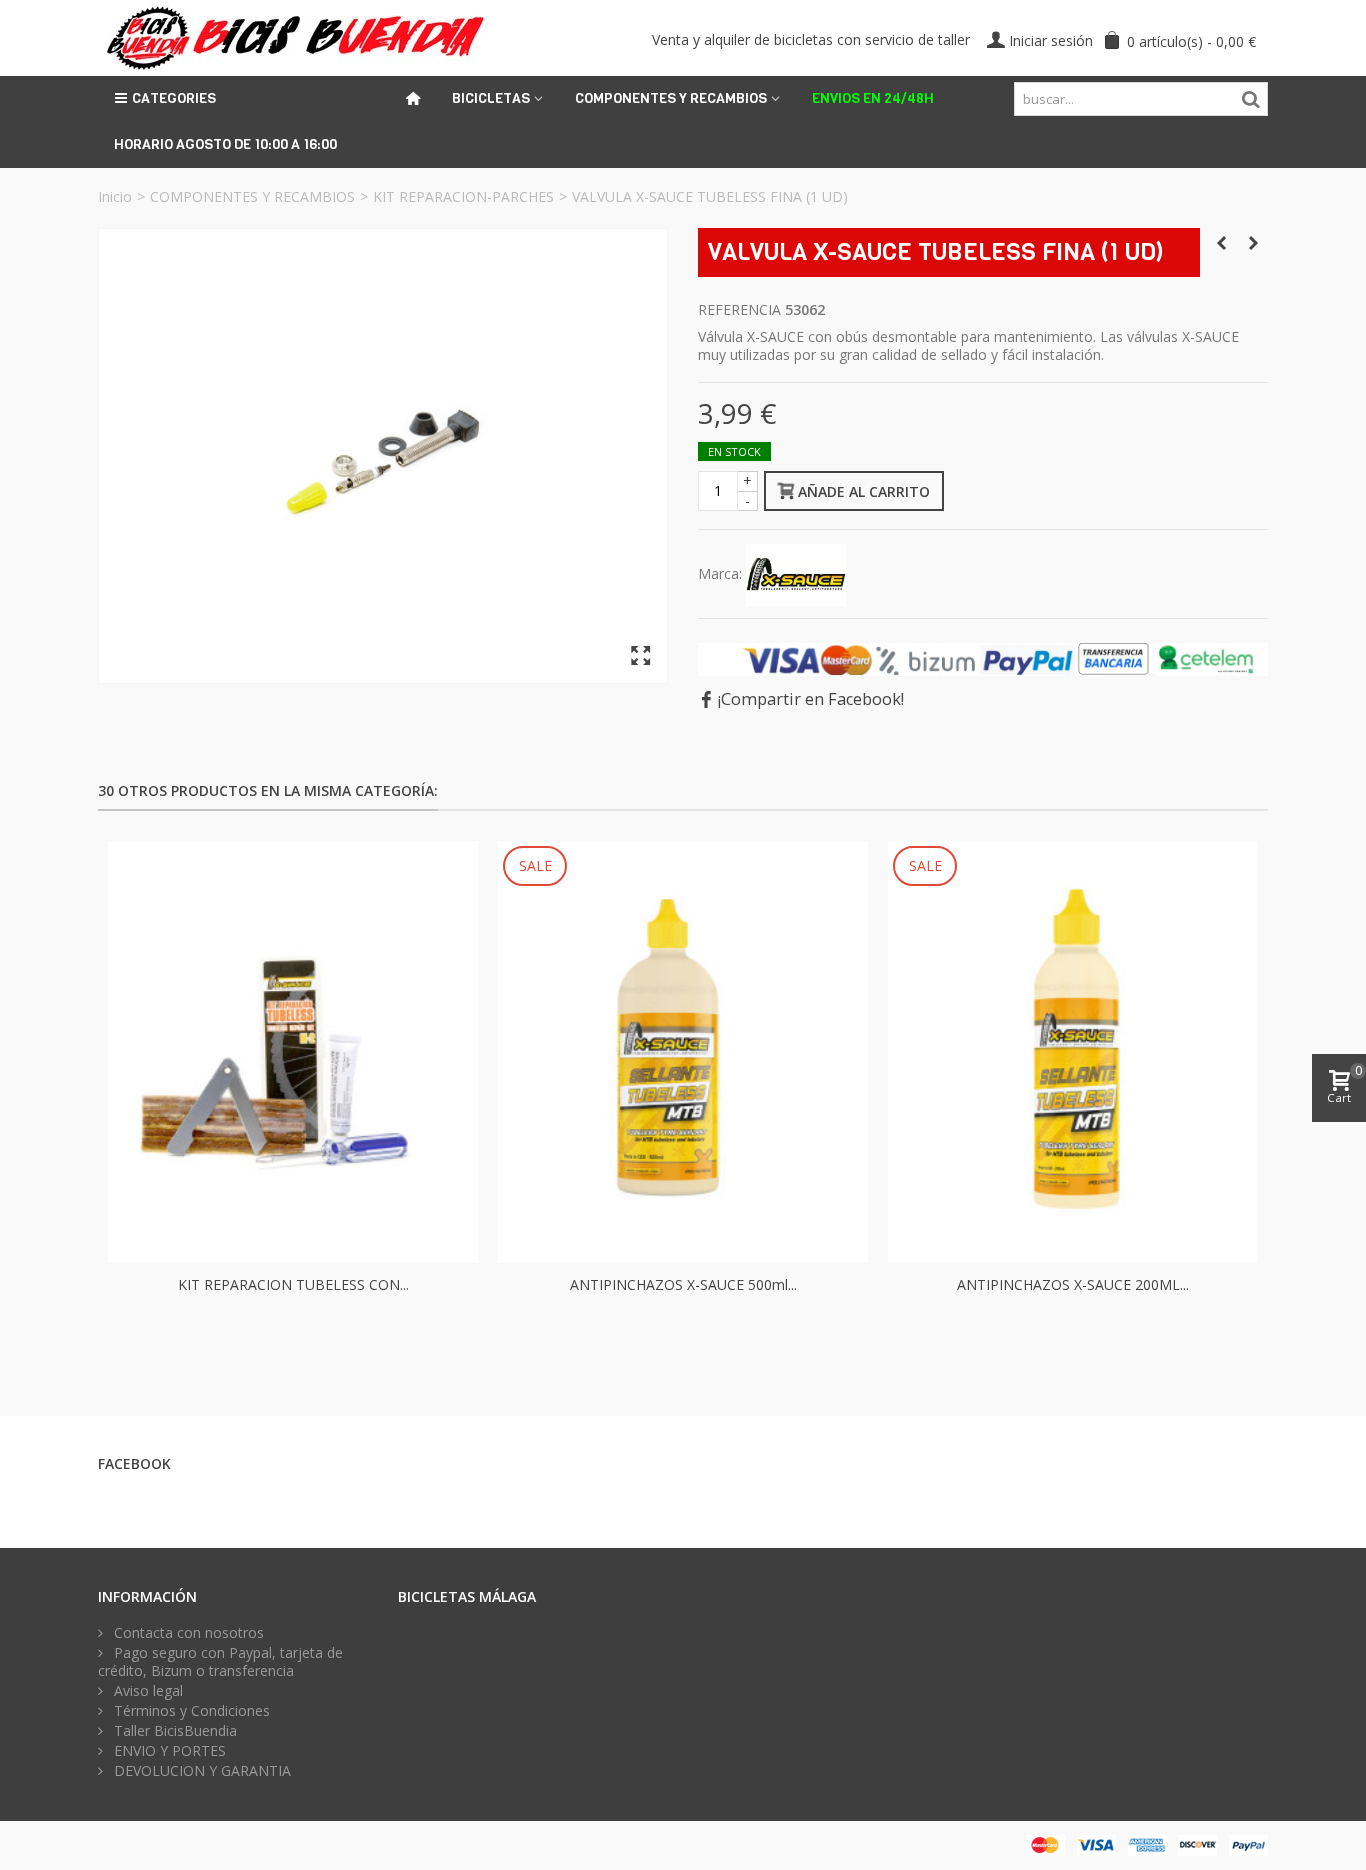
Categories (174, 98)
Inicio (115, 196)
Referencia (739, 310)
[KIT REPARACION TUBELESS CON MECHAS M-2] (293, 1052)
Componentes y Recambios (671, 98)
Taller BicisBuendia (173, 1731)
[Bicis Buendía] (292, 36)
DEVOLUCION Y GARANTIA (200, 1771)
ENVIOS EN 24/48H (873, 98)
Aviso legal (146, 1691)
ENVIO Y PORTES (168, 1751)
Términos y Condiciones (190, 1711)
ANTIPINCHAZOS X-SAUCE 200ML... (1073, 1284)
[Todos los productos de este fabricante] (796, 573)
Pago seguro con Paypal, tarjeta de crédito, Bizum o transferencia (220, 1662)
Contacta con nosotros (187, 1633)
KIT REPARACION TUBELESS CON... (293, 1284)
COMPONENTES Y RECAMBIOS (252, 196)
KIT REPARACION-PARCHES (463, 196)
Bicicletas (491, 98)
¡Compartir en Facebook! (811, 699)
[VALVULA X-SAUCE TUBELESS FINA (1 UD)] (383, 456)
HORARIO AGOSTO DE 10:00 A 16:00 (225, 144)
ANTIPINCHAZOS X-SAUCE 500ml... (683, 1284)
